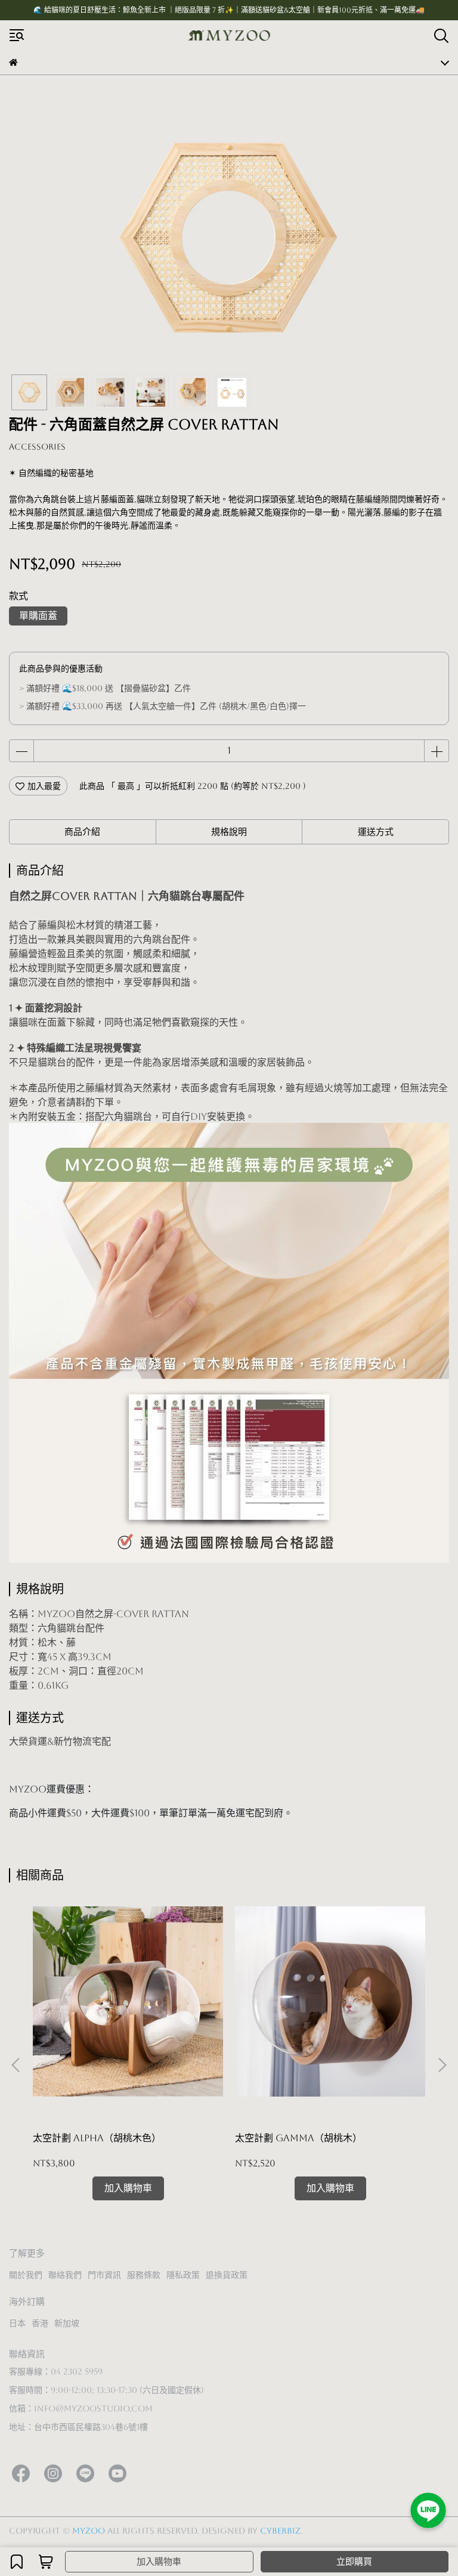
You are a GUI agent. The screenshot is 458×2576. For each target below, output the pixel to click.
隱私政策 (183, 2275)
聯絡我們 (65, 2275)
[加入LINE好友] (428, 2510)
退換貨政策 (227, 2275)
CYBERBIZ (280, 2531)
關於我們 (26, 2275)
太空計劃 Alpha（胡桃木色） (97, 2138)
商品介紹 (82, 832)
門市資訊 (104, 2275)
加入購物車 (159, 2561)
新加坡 (67, 2323)
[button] (442, 2065)
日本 (17, 2323)
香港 (40, 2323)
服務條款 (144, 2275)
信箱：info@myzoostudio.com (81, 2408)
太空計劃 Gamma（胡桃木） (298, 2138)
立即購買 (354, 2561)
